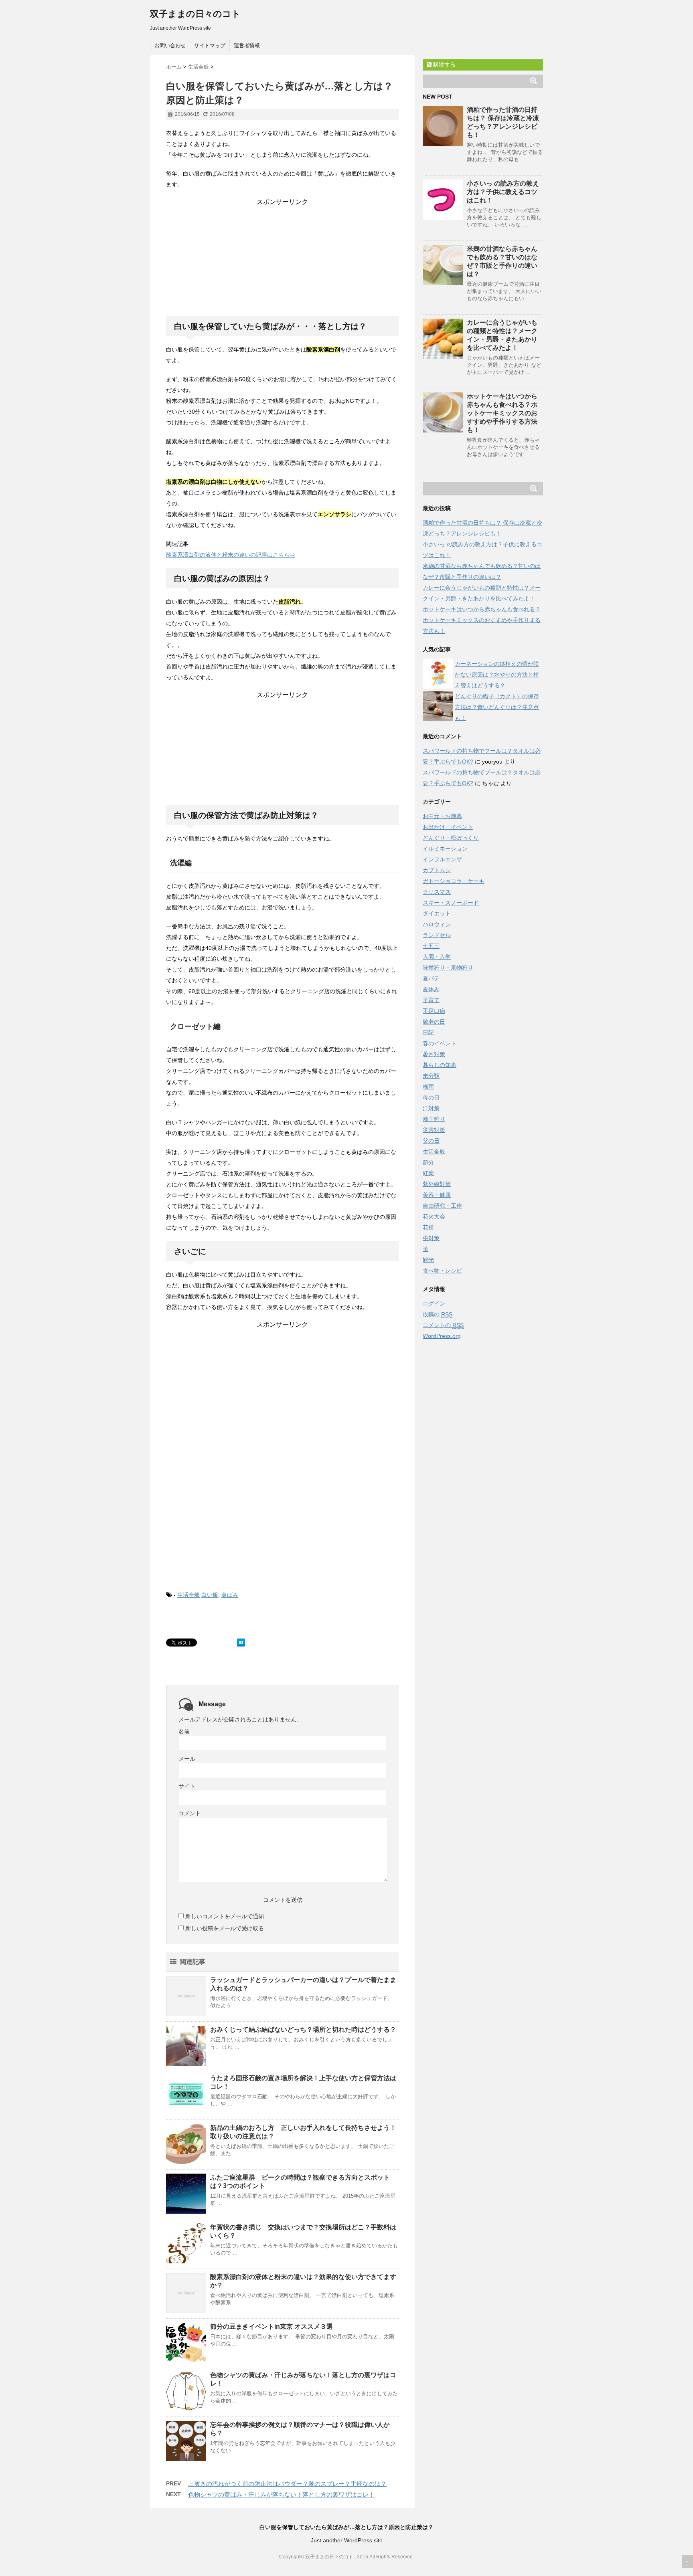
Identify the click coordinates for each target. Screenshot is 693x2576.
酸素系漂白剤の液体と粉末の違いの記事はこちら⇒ (231, 555)
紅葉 (428, 1173)
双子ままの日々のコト (195, 14)
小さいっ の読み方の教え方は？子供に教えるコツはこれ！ (503, 192)
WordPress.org (442, 1336)
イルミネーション (445, 849)
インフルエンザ (442, 859)
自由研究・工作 (442, 1206)
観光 (428, 1260)
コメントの (443, 1325)
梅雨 (428, 1087)
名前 (184, 1731)
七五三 (431, 946)
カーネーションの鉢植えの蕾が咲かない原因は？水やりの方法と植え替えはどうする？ (497, 675)
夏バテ (431, 978)
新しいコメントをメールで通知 (225, 1916)
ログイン (434, 1303)
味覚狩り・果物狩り (448, 968)
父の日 (431, 1141)
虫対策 (431, 1238)
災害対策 (434, 1130)
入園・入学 (437, 957)
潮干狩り (434, 1119)
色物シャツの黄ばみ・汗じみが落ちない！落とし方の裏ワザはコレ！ (281, 2494)
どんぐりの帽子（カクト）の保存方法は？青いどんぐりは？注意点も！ (497, 707)
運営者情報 (247, 45)
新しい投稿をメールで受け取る (225, 1928)
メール (187, 1759)
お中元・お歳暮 (442, 816)
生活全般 (188, 1595)
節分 (428, 1162)
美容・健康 (437, 1195)
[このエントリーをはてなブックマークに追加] (241, 1643)
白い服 (210, 1595)
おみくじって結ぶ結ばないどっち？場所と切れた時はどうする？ (303, 2029)
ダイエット (437, 913)
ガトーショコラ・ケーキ (454, 881)
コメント (190, 1813)
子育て (431, 1000)
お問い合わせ (170, 45)
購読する (444, 65)
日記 (428, 1032)
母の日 (431, 1097)
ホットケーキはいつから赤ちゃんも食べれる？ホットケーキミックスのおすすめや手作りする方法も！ (502, 413)
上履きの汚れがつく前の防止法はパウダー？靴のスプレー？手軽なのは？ (287, 2484)
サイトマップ (210, 45)
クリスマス (437, 892)
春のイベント (440, 1043)
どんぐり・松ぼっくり (451, 838)
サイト (187, 1786)
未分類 (431, 1076)
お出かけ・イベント (448, 827)
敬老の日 (434, 1022)
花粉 (428, 1227)
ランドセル (437, 935)
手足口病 (434, 1011)
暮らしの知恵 (440, 1065)
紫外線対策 (437, 1184)
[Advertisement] (282, 257)
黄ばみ (230, 1595)
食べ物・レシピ (442, 1271)
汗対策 (431, 1108)
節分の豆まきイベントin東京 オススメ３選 (272, 2326)
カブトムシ (437, 870)
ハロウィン (437, 924)
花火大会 (434, 1216)
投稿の (438, 1314)
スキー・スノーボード (451, 903)
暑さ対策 (434, 1054)
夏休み (431, 989)
